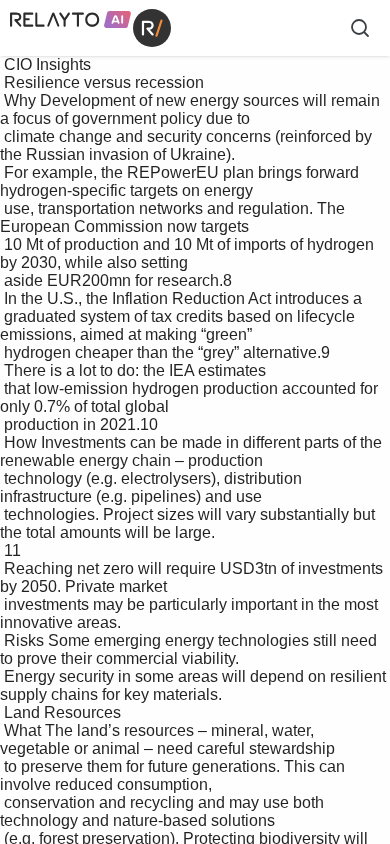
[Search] (360, 28)
